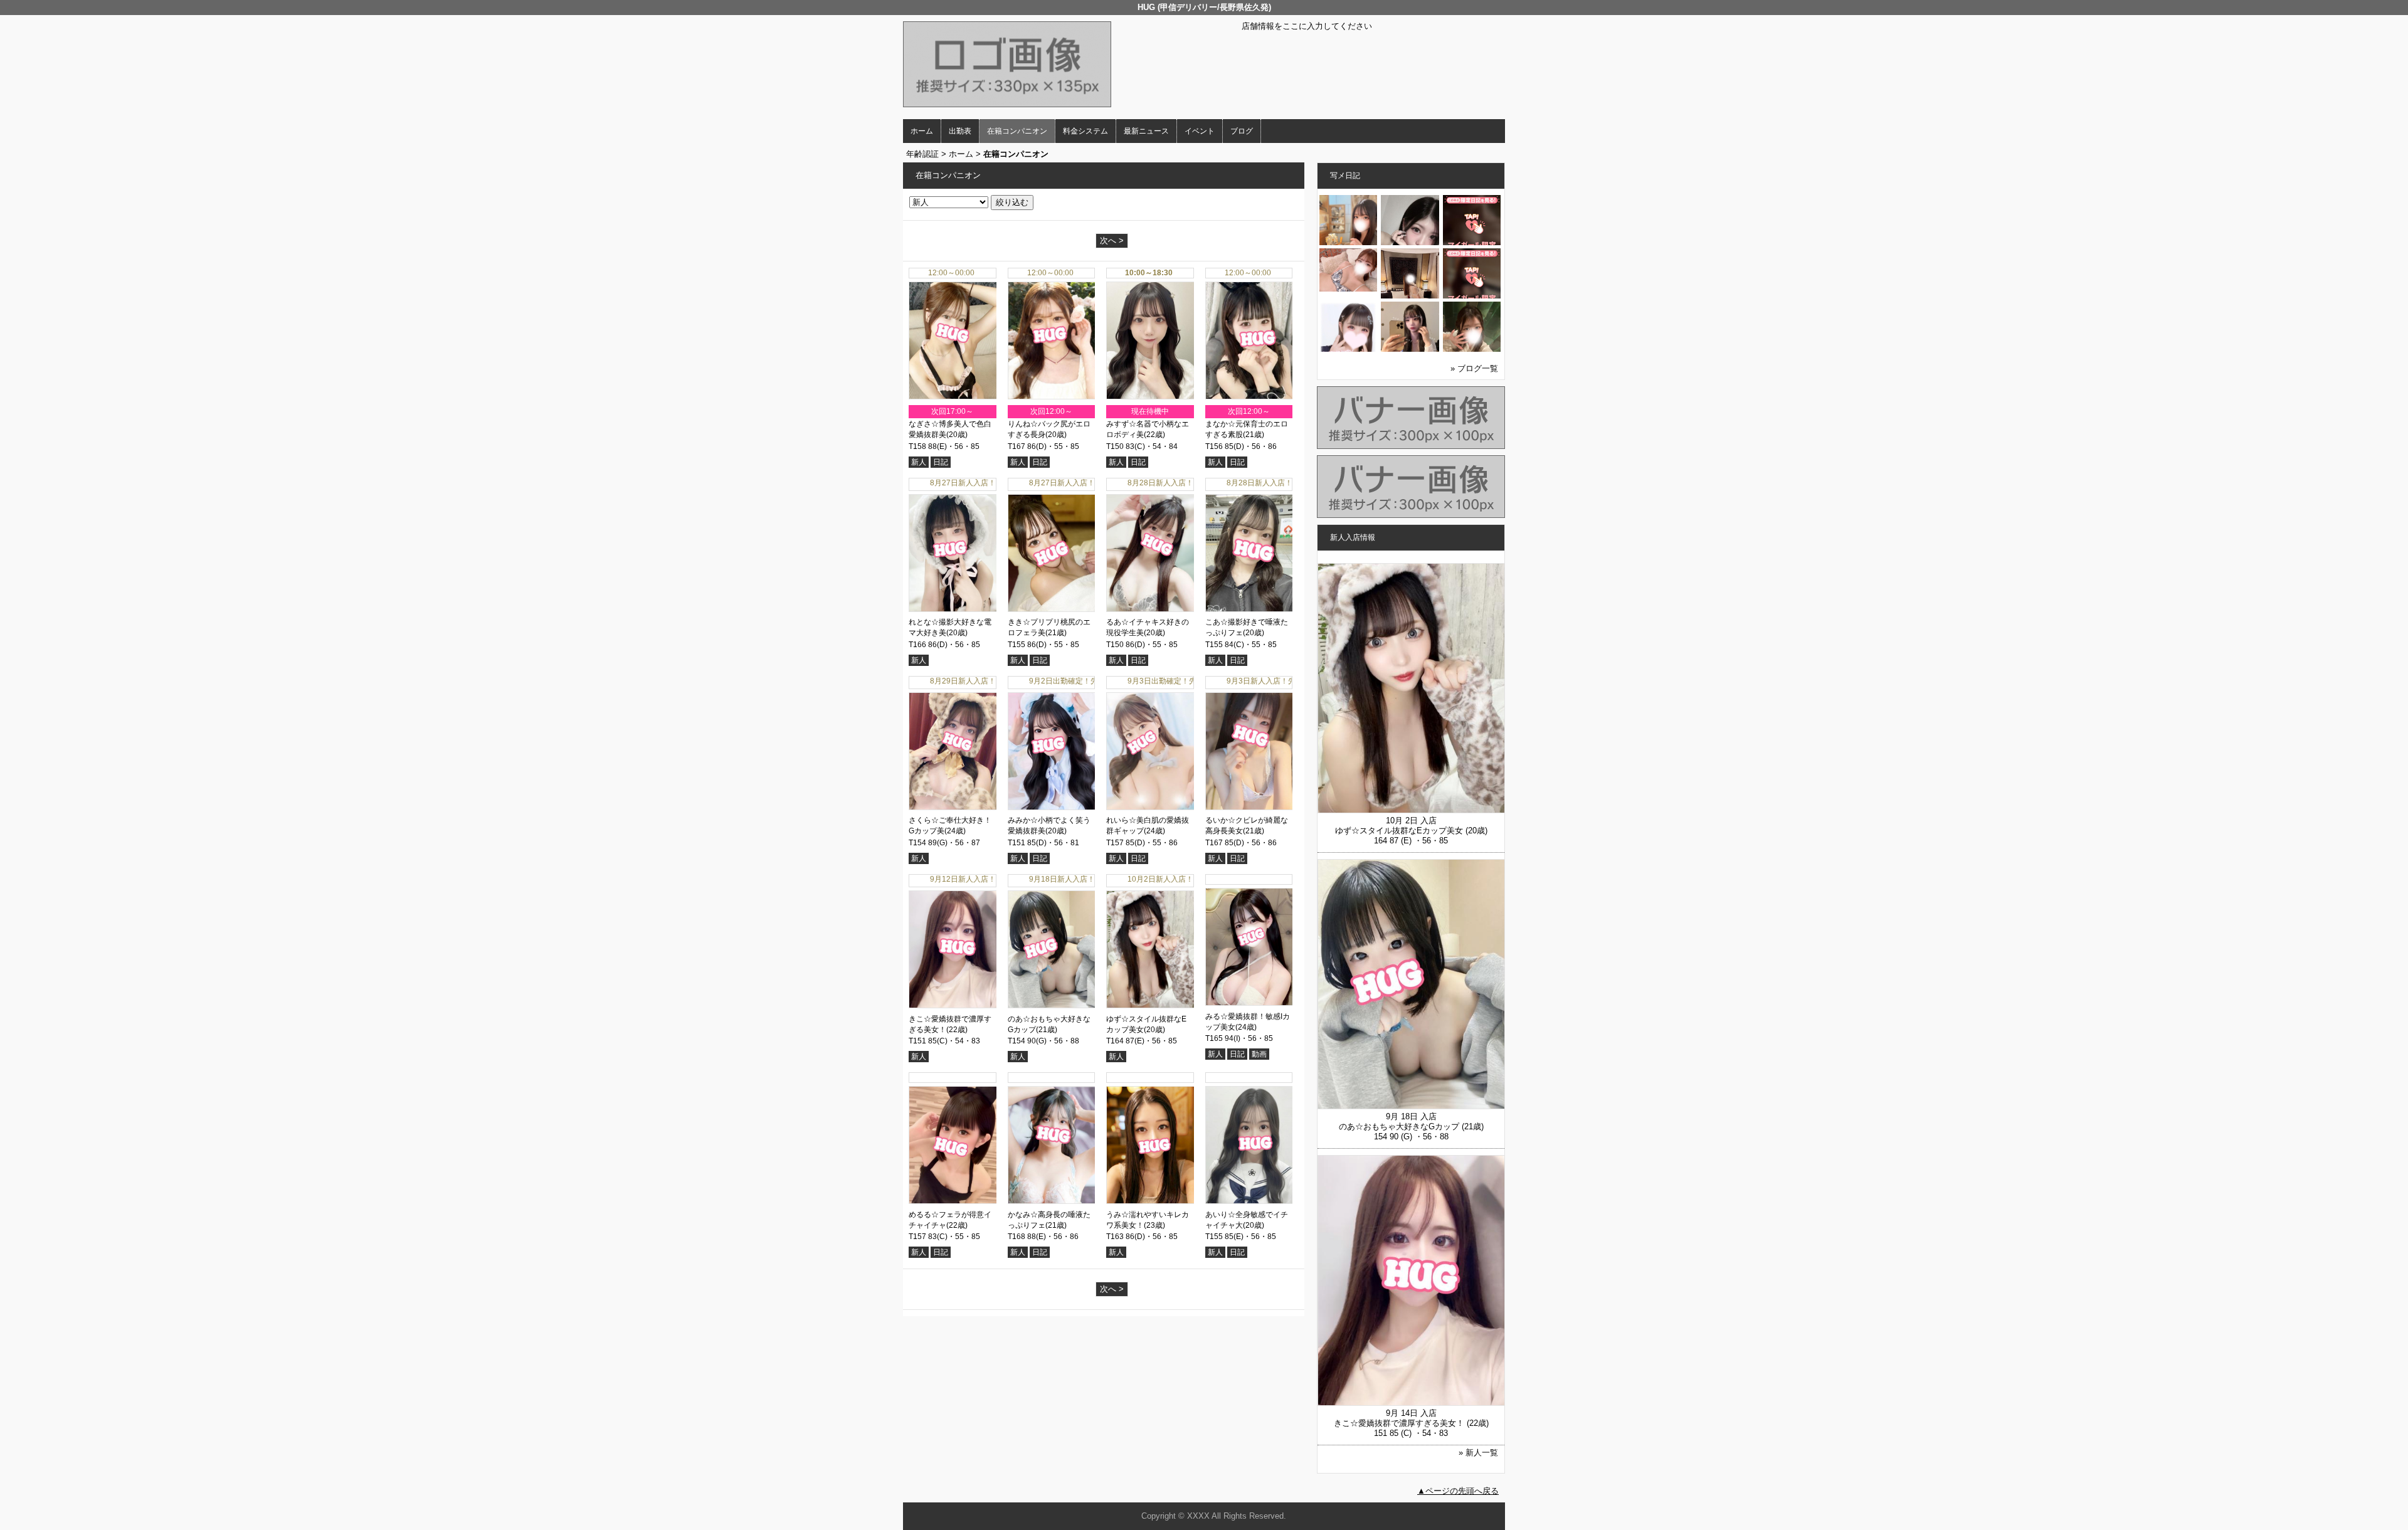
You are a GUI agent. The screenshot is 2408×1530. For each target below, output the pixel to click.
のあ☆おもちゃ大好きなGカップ (1399, 1126)
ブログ (1242, 131)
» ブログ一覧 (1474, 368)
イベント (1200, 131)
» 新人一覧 (1478, 1453)
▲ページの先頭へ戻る (1458, 1491)
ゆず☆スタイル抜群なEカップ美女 (1399, 831)
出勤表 (960, 131)
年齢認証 (922, 154)
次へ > (1112, 240)
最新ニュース (1146, 131)
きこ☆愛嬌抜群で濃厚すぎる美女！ (1399, 1423)
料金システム (1085, 131)
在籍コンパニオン (1017, 131)
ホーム (922, 131)
